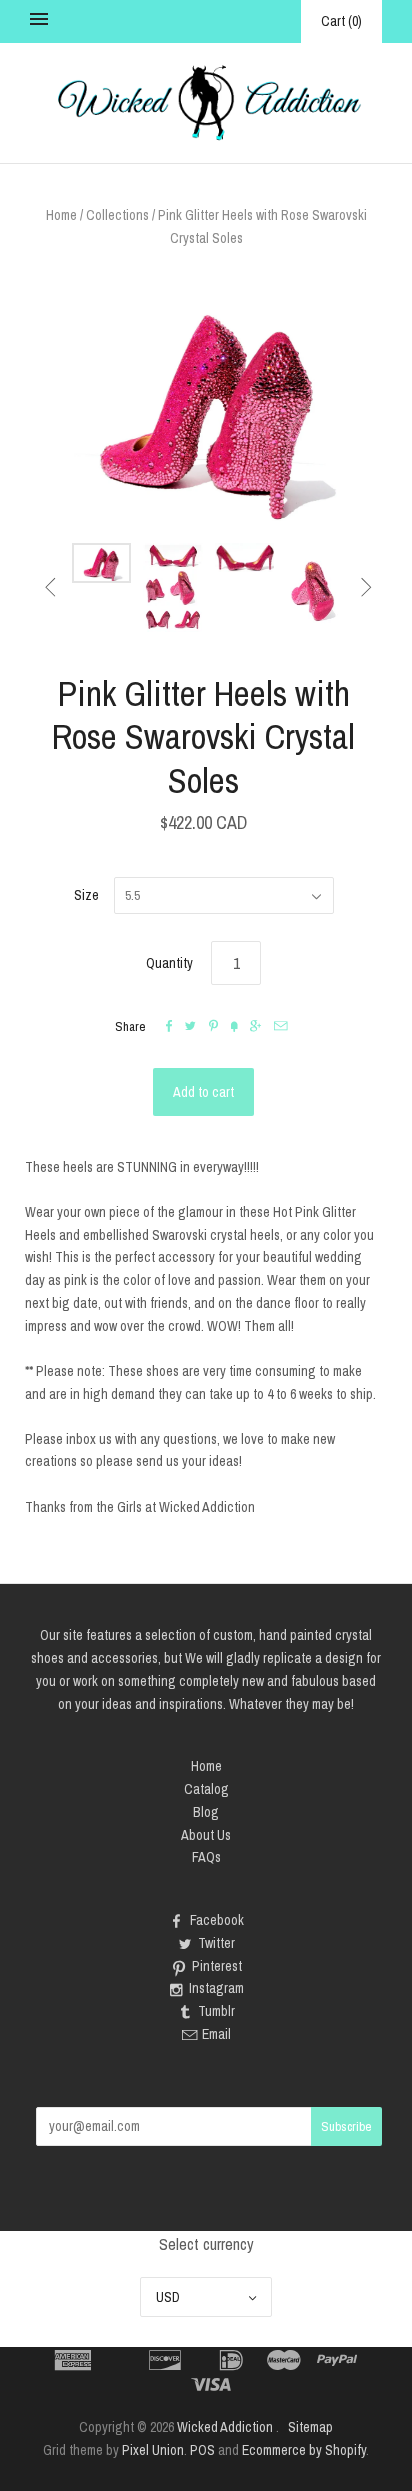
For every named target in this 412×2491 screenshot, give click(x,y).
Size (86, 895)
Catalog (206, 1789)
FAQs (206, 1857)
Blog (206, 1812)
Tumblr (216, 2011)
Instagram (216, 1988)
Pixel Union (153, 2450)
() (341, 21)
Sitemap (310, 2427)
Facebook (217, 1920)
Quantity (169, 963)
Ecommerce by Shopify (304, 2450)
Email (216, 2034)
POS (202, 2450)
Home (61, 215)
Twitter (216, 1943)
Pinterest (217, 1966)
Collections (117, 215)
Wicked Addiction (225, 2427)
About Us (206, 1835)
